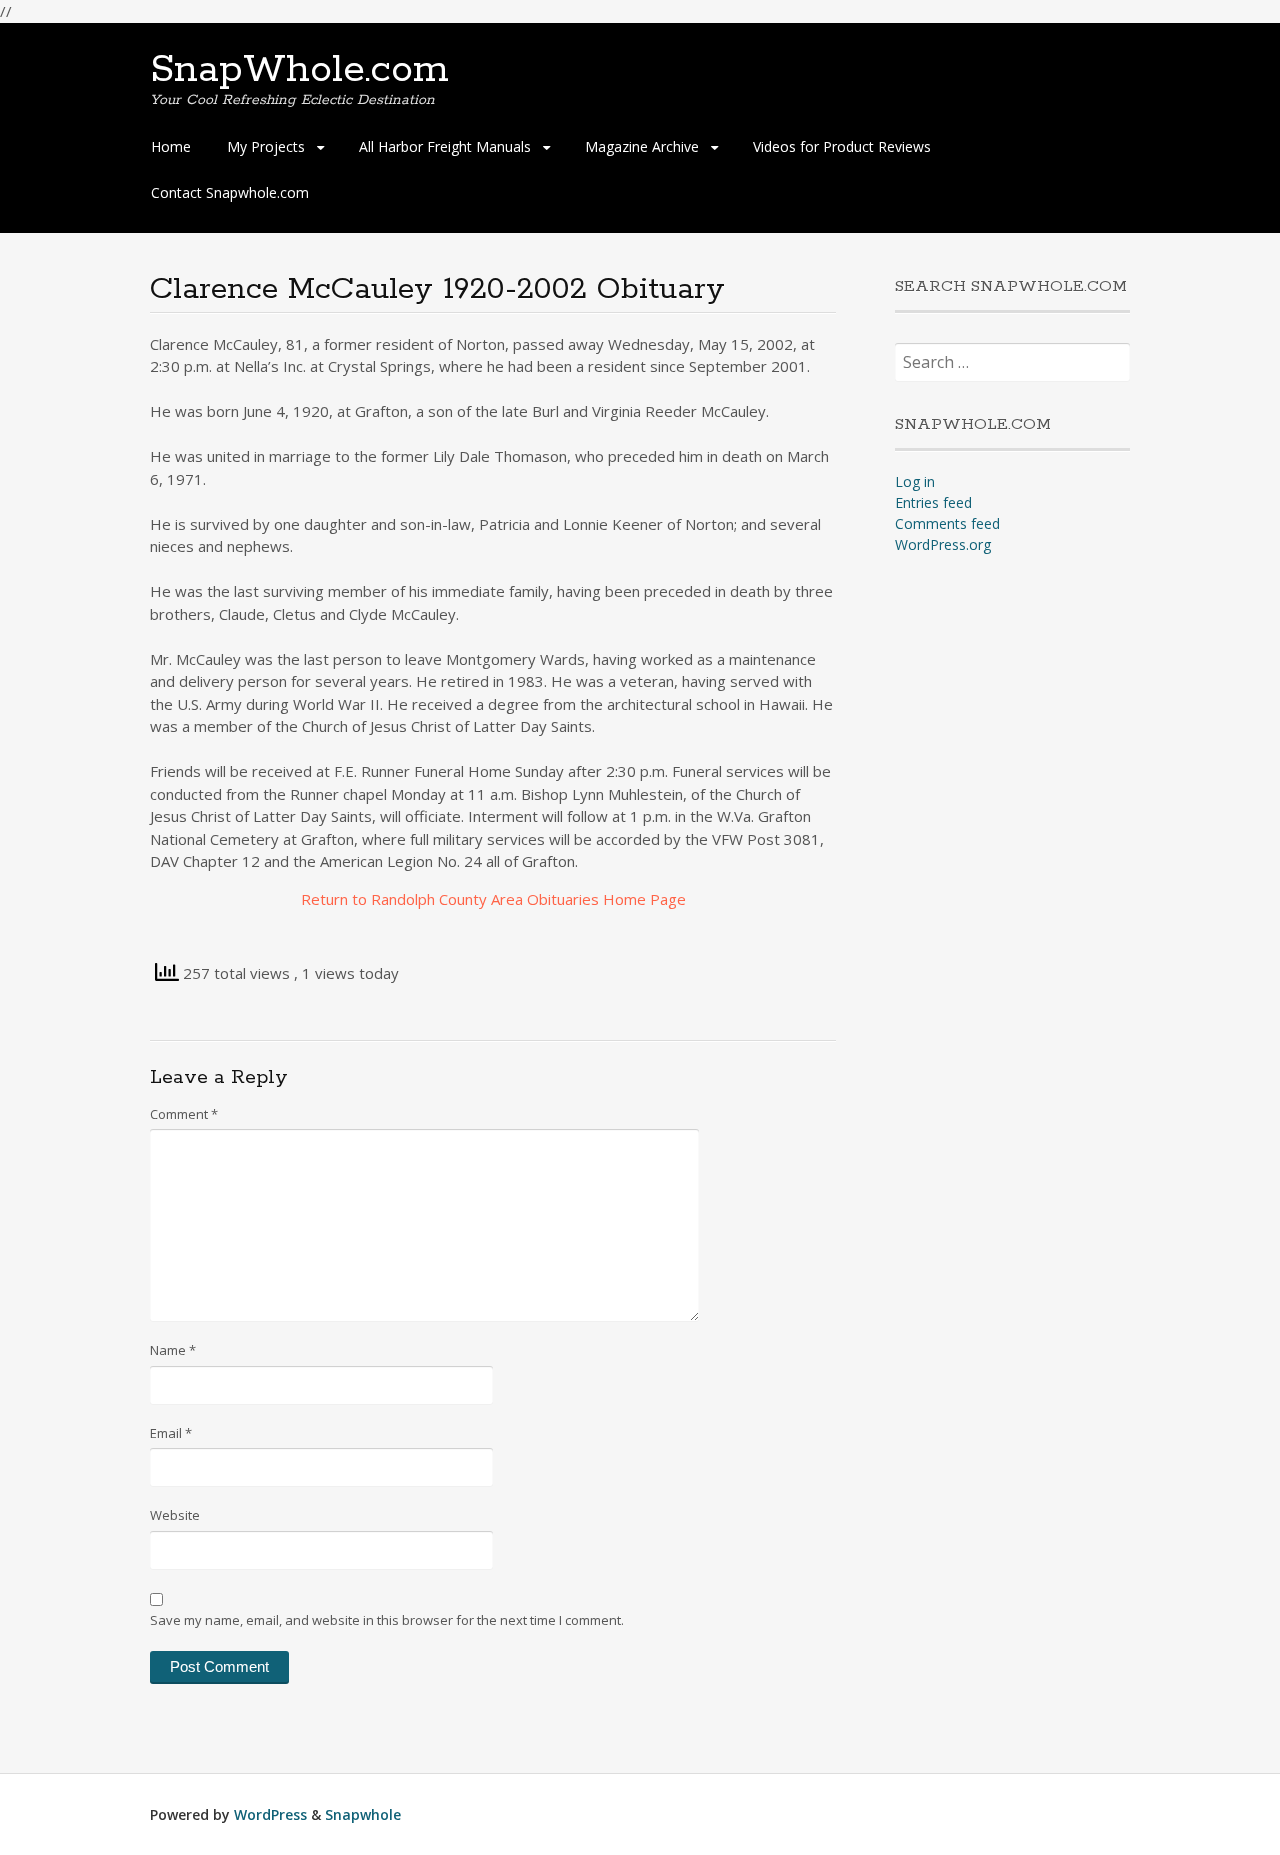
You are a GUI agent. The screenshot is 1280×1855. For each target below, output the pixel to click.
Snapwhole (363, 1814)
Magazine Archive (642, 146)
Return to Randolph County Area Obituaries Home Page (493, 899)
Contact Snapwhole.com (230, 192)
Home (171, 146)
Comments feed (947, 523)
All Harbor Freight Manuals (445, 146)
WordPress (270, 1814)
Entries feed (933, 502)
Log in (915, 481)
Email (171, 1433)
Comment (184, 1114)
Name (173, 1350)
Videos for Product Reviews (842, 146)
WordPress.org (943, 544)
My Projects (266, 146)
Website (175, 1515)
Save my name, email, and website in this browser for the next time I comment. (387, 1620)
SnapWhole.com (299, 70)
